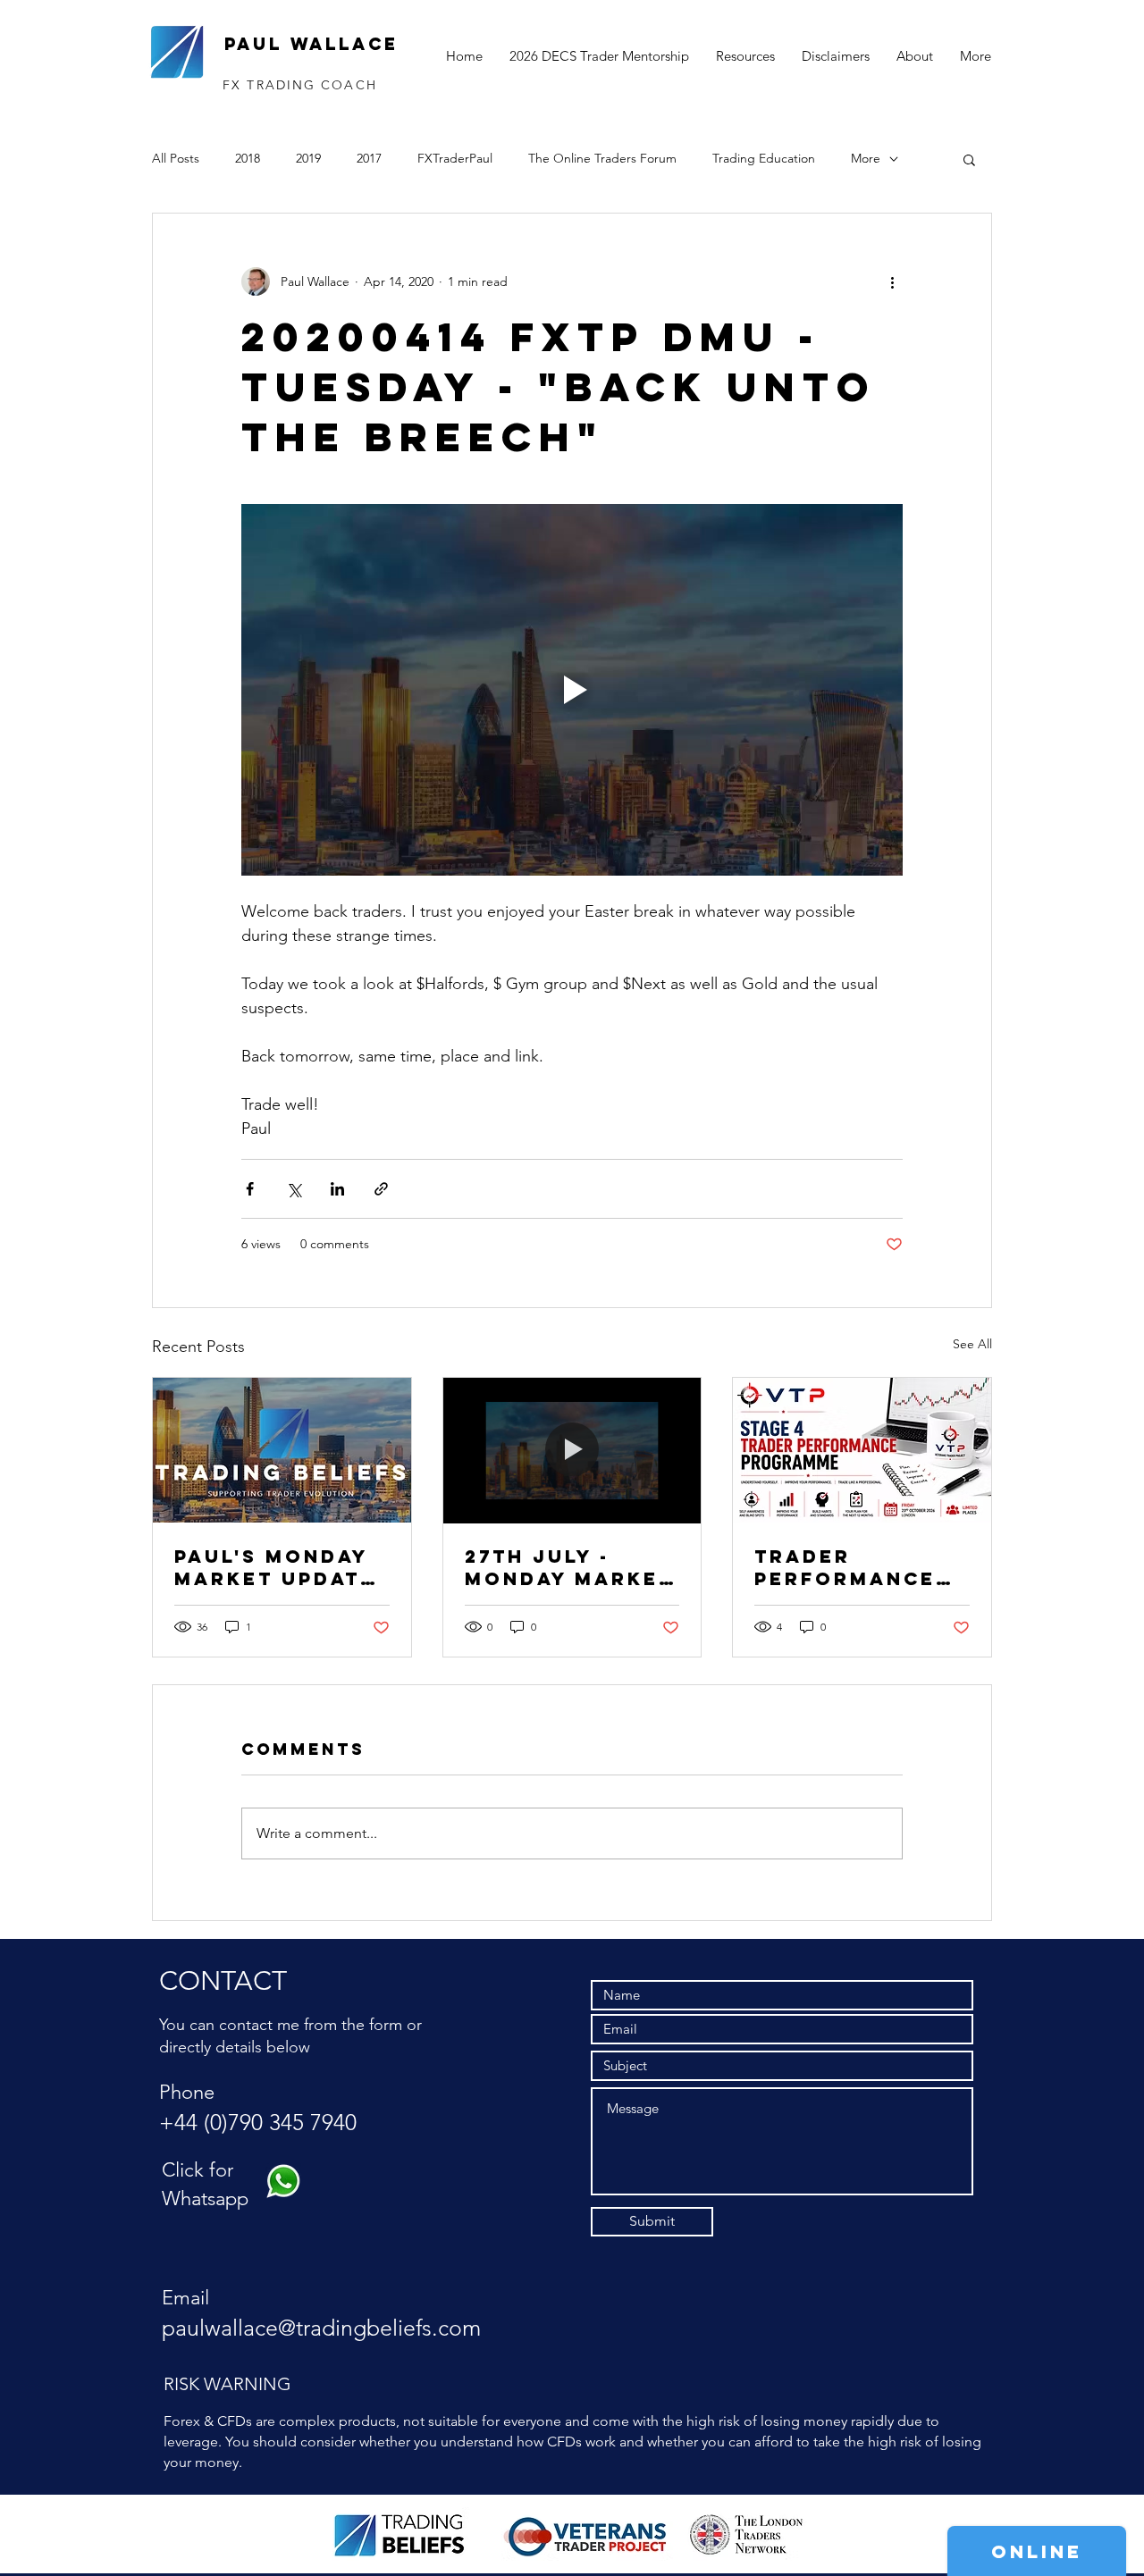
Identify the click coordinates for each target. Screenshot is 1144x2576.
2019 (308, 158)
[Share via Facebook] (250, 1189)
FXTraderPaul (455, 158)
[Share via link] (381, 1189)
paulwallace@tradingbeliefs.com (321, 2328)
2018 (248, 158)
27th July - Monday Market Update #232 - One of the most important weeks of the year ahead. (569, 1567)
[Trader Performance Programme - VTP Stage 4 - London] (862, 1450)
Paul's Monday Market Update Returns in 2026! (275, 1567)
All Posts (176, 158)
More (866, 158)
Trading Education (764, 158)
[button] (969, 159)
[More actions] (892, 281)
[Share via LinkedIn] (337, 1189)
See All (972, 1344)
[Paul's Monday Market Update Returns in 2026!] (282, 1450)
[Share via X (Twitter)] (294, 1189)
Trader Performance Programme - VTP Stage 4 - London (845, 1567)
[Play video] (572, 690)
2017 (369, 158)
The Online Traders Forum (602, 158)
